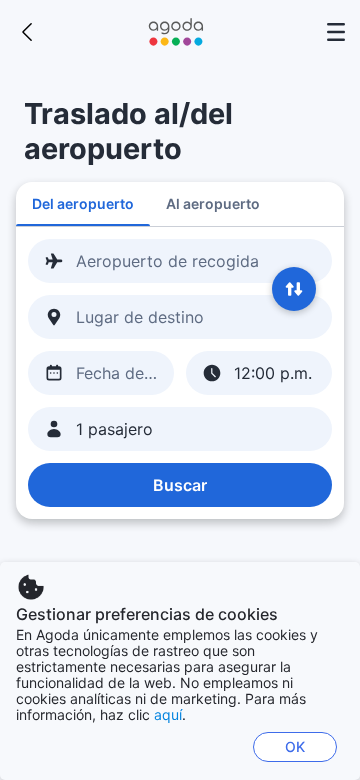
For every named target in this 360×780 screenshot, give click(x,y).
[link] (28, 32)
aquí (168, 714)
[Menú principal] (336, 32)
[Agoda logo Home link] (176, 32)
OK (295, 746)
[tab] (83, 204)
